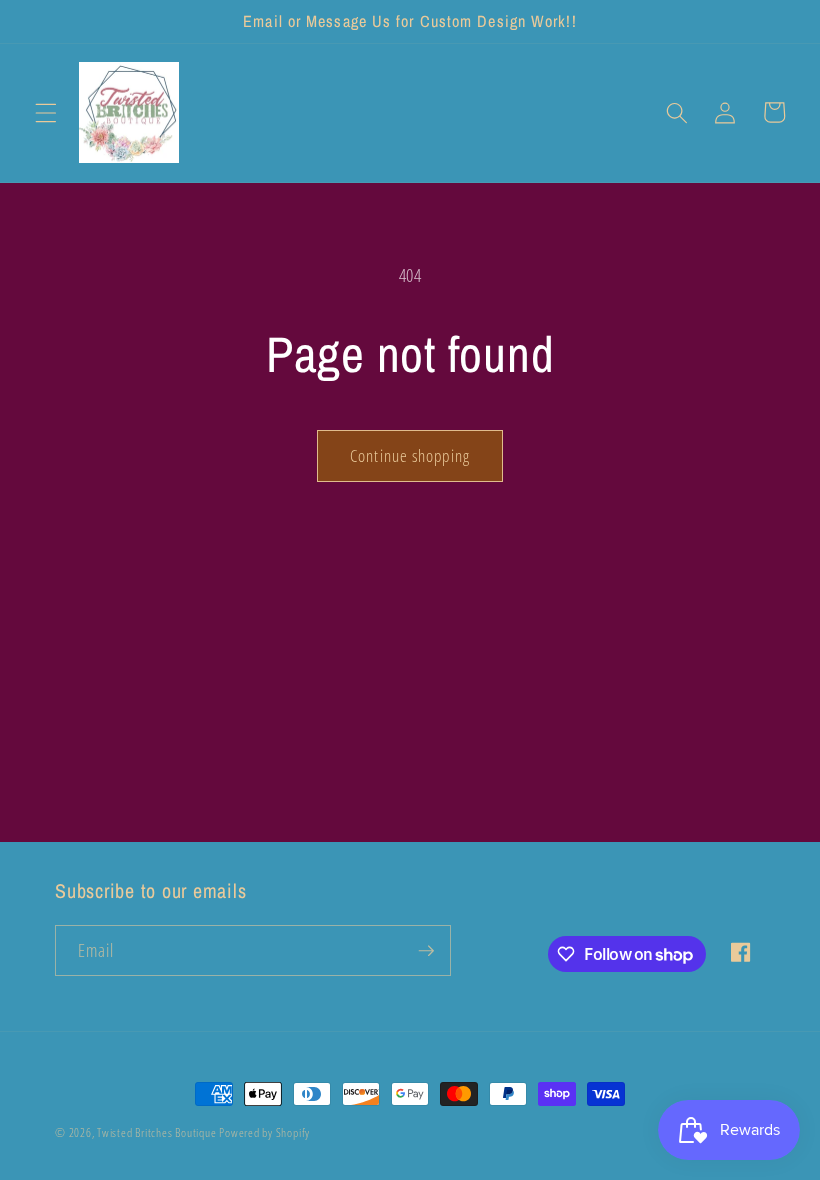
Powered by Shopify (264, 1132)
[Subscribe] (426, 951)
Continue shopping (410, 455)
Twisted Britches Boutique (158, 1132)
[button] (46, 112)
